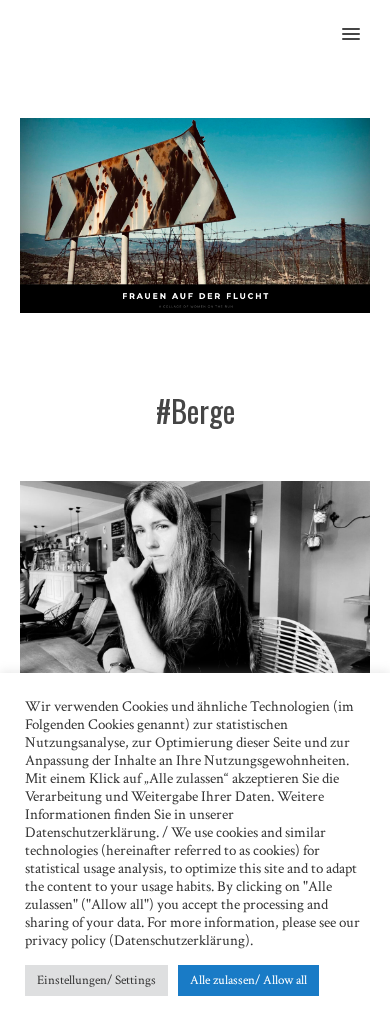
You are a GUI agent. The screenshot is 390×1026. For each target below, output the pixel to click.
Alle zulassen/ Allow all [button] (248, 980)
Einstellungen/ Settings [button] (96, 980)
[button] (362, 21)
